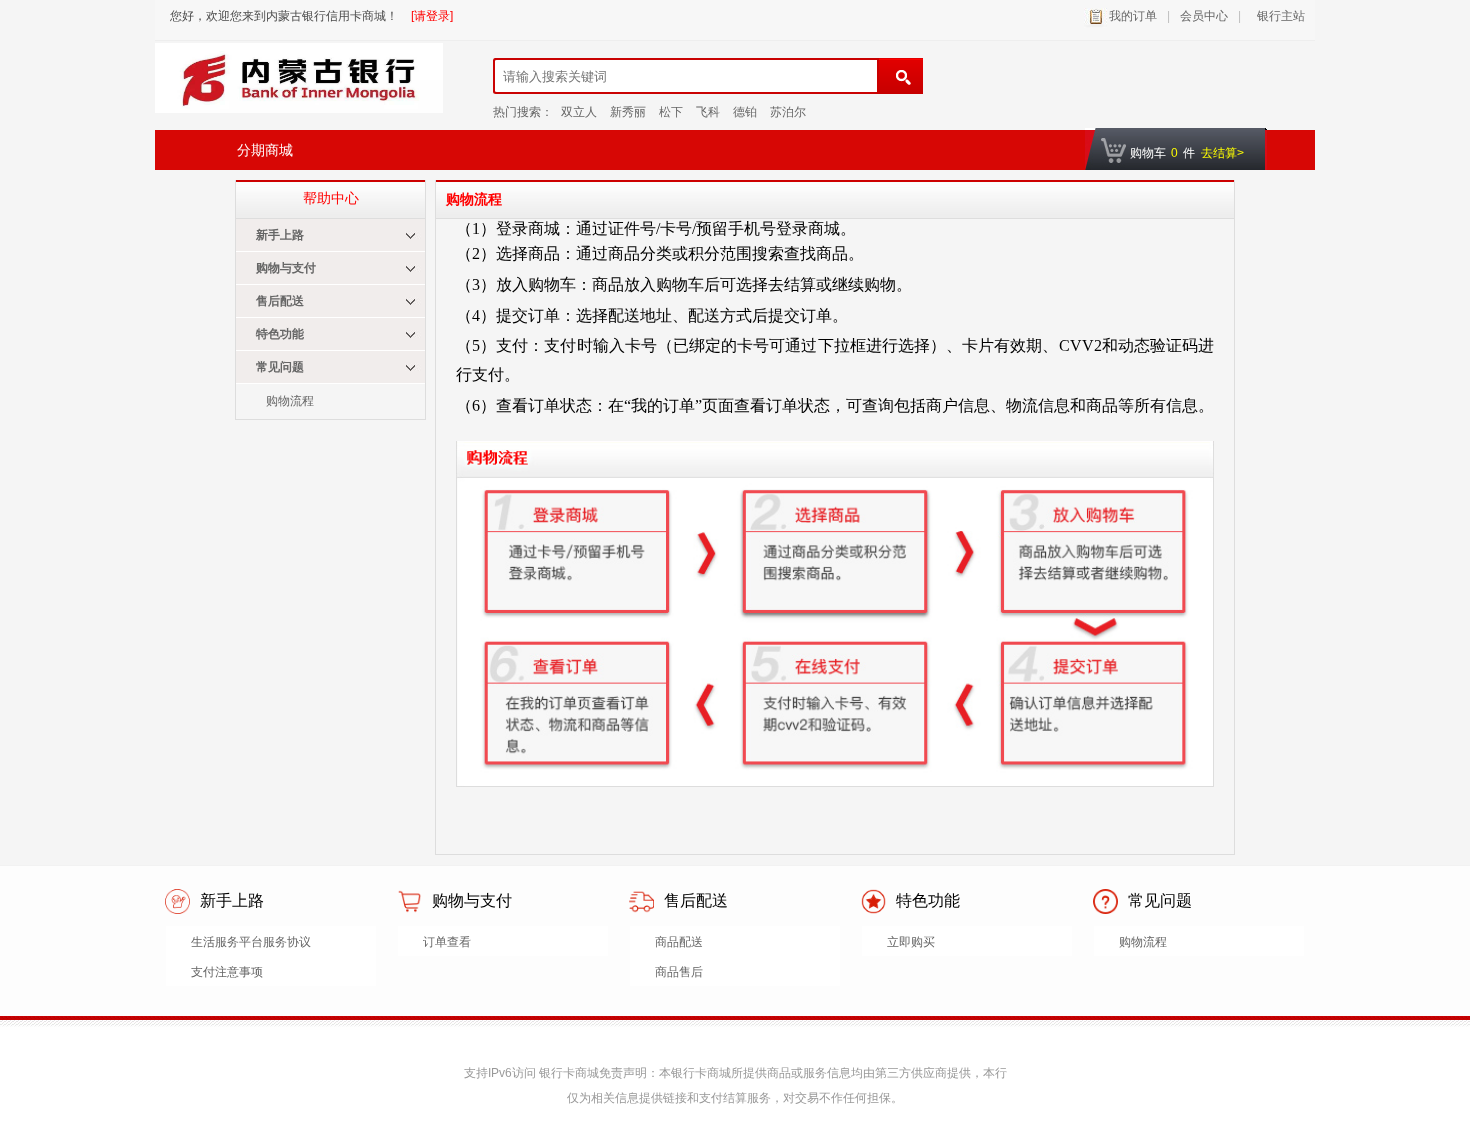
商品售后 (679, 972)
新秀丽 (628, 112)
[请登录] (432, 16)
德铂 (745, 112)
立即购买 (911, 942)
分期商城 (265, 150)
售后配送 (280, 301)
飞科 (708, 112)
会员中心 (1204, 16)
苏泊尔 (788, 112)
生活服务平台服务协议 (251, 942)
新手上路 (280, 235)
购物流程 (290, 401)
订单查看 (447, 942)
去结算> (1222, 153)
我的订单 (1133, 16)
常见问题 (280, 367)
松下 (671, 112)
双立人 (579, 112)
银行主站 (1278, 16)
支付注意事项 (227, 972)
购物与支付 (286, 268)
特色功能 (280, 334)
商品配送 (679, 942)
